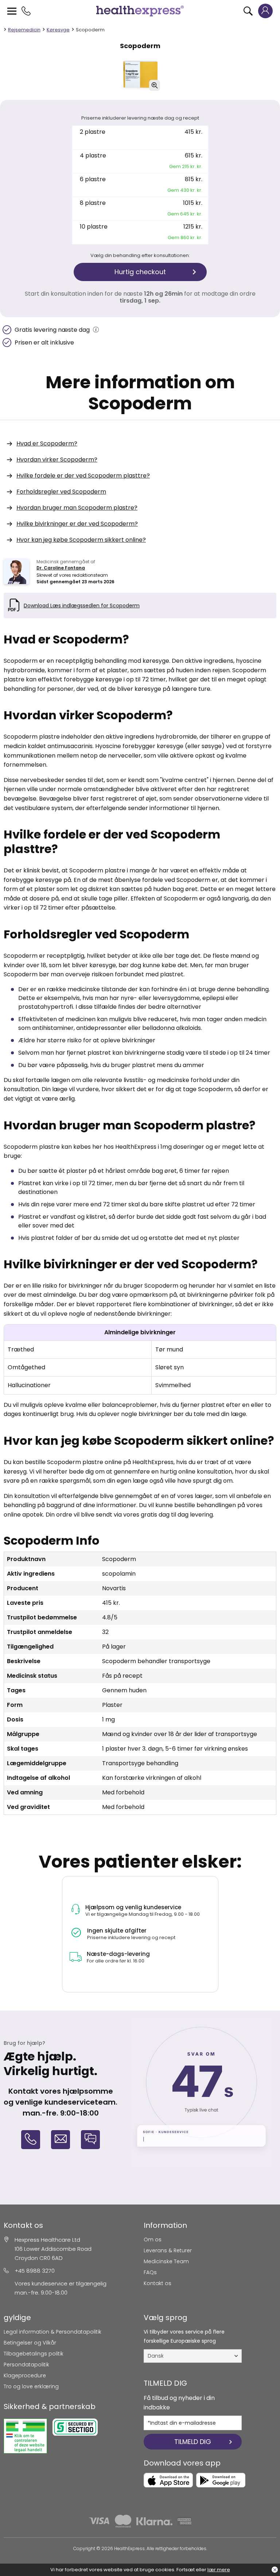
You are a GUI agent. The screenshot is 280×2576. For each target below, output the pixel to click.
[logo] (140, 11)
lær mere (219, 2570)
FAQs (150, 2272)
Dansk (156, 2356)
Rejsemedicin (24, 30)
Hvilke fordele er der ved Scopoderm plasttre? (83, 476)
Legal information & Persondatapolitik (52, 2332)
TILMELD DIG (193, 2442)
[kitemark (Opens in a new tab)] (25, 2436)
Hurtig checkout (140, 272)
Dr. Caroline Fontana (61, 568)
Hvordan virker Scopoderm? (57, 460)
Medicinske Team (166, 2261)
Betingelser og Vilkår (30, 2343)
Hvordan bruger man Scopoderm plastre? (77, 508)
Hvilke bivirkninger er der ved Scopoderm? (77, 524)
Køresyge (58, 30)
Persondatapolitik (26, 2365)
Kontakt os (157, 2283)
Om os (153, 2240)
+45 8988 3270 (35, 2271)
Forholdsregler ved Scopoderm (61, 492)
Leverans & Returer (168, 2250)
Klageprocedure (25, 2375)
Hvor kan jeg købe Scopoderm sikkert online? (81, 540)
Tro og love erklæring (31, 2386)
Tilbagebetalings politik (34, 2354)
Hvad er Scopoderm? (47, 443)
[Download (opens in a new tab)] (168, 2480)
